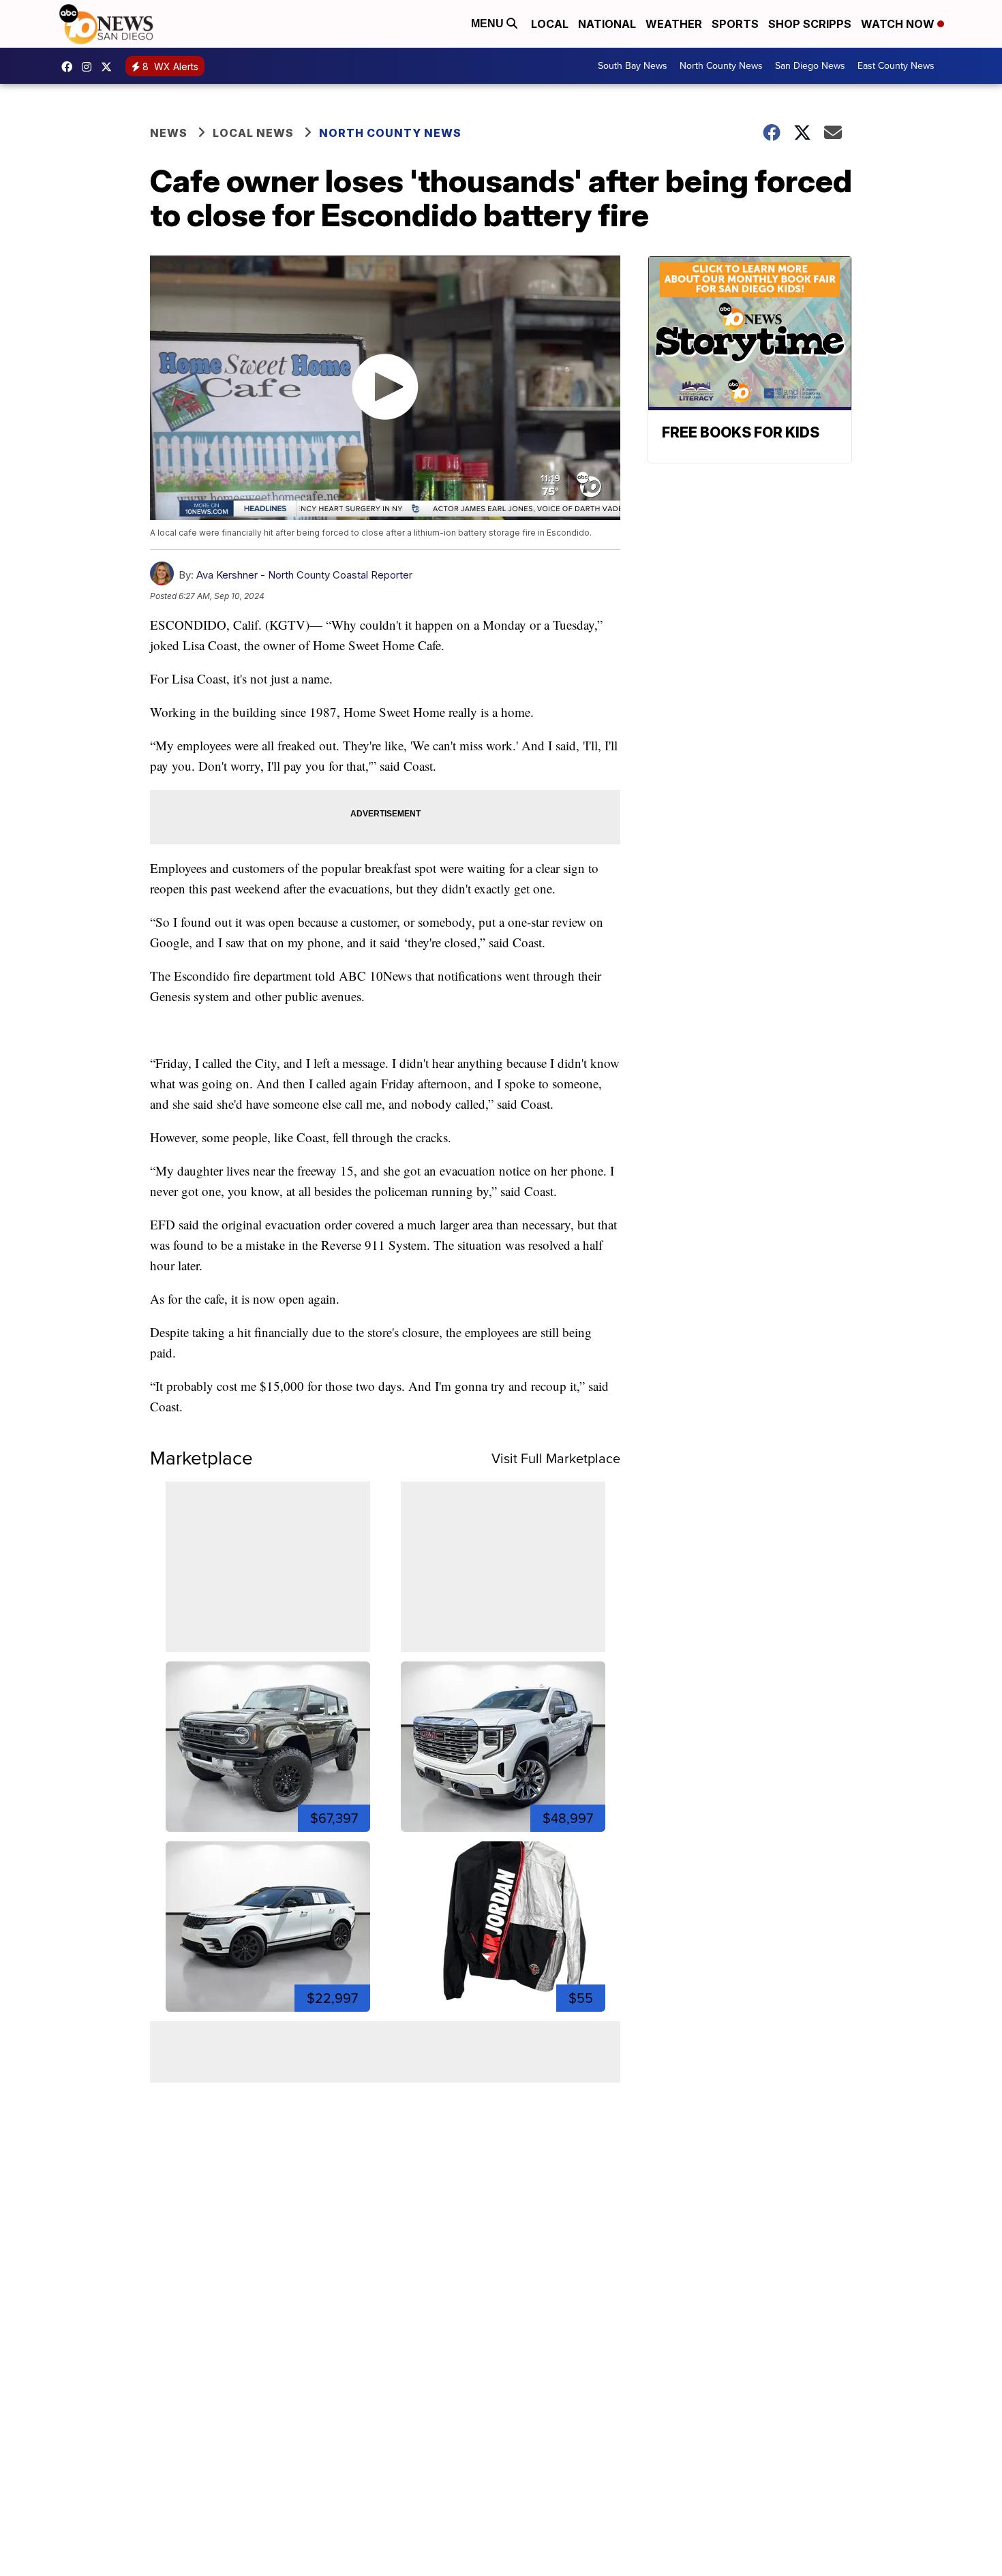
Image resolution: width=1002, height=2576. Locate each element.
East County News (896, 66)
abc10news (70, 67)
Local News (253, 133)
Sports (735, 24)
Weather (674, 24)
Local (550, 24)
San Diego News (810, 66)
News (169, 133)
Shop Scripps (810, 24)
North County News (721, 66)
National (607, 24)
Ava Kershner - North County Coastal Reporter (304, 575)
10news (110, 67)
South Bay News (633, 66)
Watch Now (899, 24)
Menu (489, 24)
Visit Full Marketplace (556, 1458)
